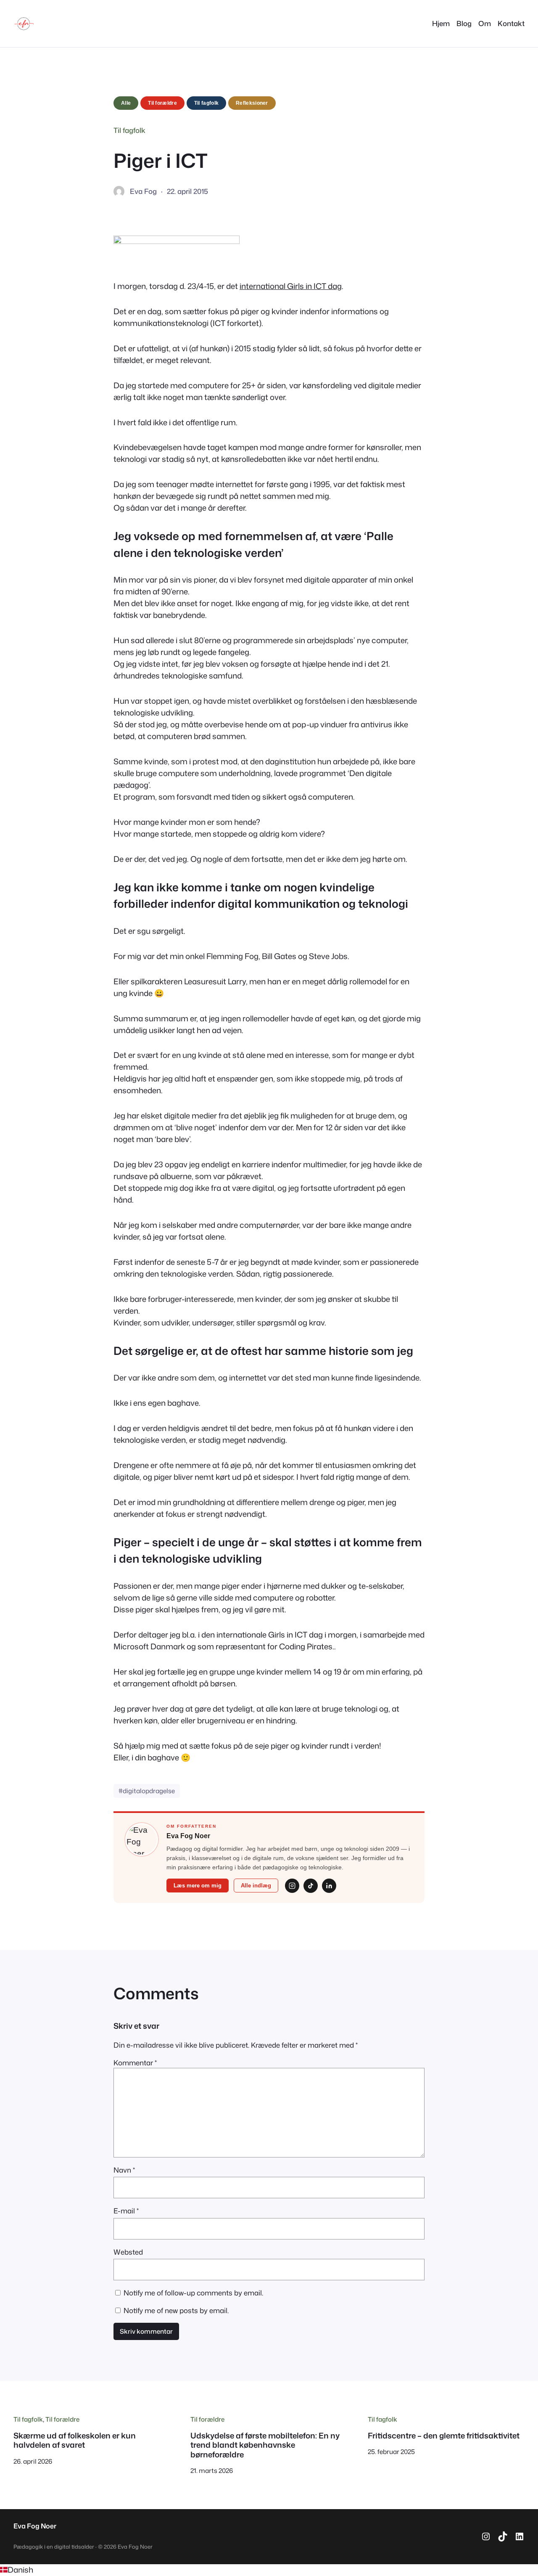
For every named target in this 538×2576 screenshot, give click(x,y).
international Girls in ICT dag (291, 286)
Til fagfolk (206, 103)
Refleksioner (252, 103)
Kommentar (135, 2063)
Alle (126, 103)
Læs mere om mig (198, 1886)
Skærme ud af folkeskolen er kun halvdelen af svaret (75, 2440)
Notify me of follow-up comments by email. (193, 2293)
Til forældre (162, 103)
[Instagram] (292, 1886)
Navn (124, 2170)
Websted (128, 2252)
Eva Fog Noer (35, 2526)
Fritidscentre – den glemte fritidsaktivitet (444, 2436)
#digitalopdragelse (147, 1791)
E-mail (126, 2211)
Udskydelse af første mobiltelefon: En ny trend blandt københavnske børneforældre (265, 2445)
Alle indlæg (256, 1886)
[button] (269, 2570)
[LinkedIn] (329, 1886)
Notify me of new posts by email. (176, 2310)
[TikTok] (311, 1886)
